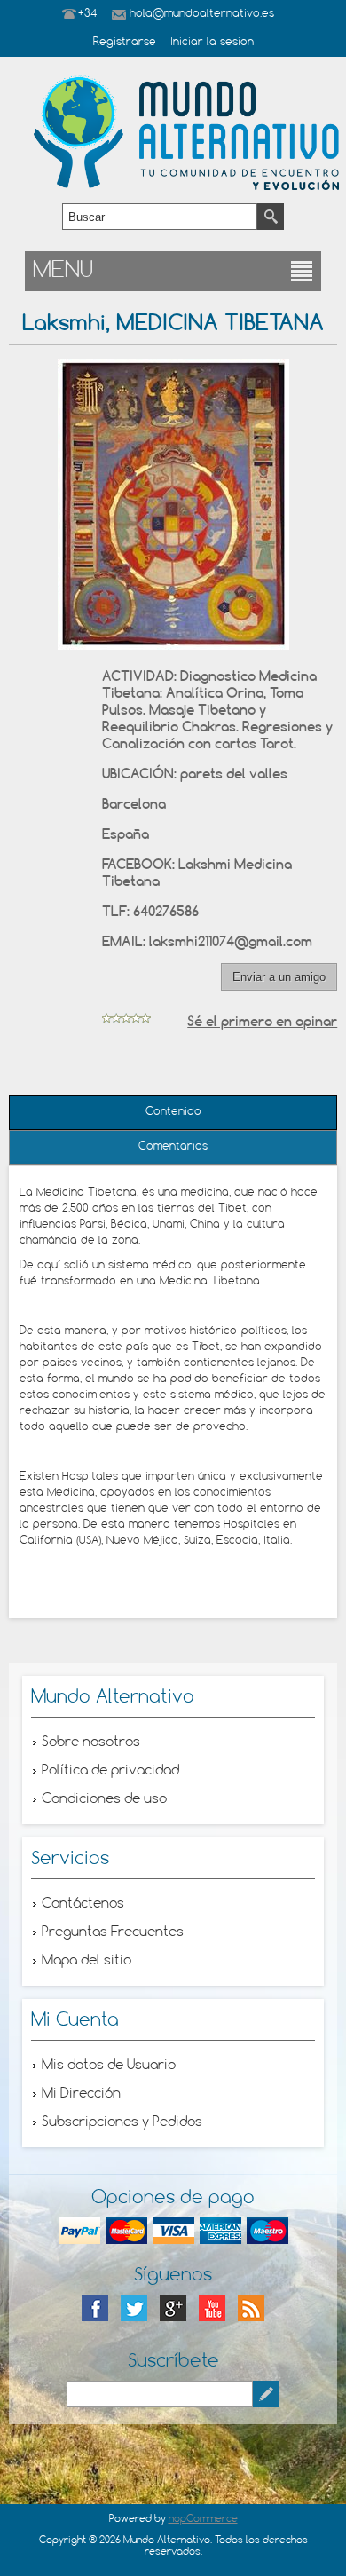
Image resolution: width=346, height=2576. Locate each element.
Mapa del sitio (86, 1961)
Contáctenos (83, 1904)
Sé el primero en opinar (262, 1021)
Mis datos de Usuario (109, 2066)
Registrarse (125, 43)
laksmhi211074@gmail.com (231, 941)
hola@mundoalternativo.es (202, 14)
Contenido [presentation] (173, 1112)
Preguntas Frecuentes (113, 1932)
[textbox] (160, 217)
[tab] (173, 1113)
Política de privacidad (110, 1771)
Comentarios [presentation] (173, 1147)
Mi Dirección (81, 2094)
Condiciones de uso (104, 1799)
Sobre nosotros (91, 1742)
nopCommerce (203, 2519)
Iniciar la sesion (212, 43)
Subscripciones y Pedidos (122, 2122)
